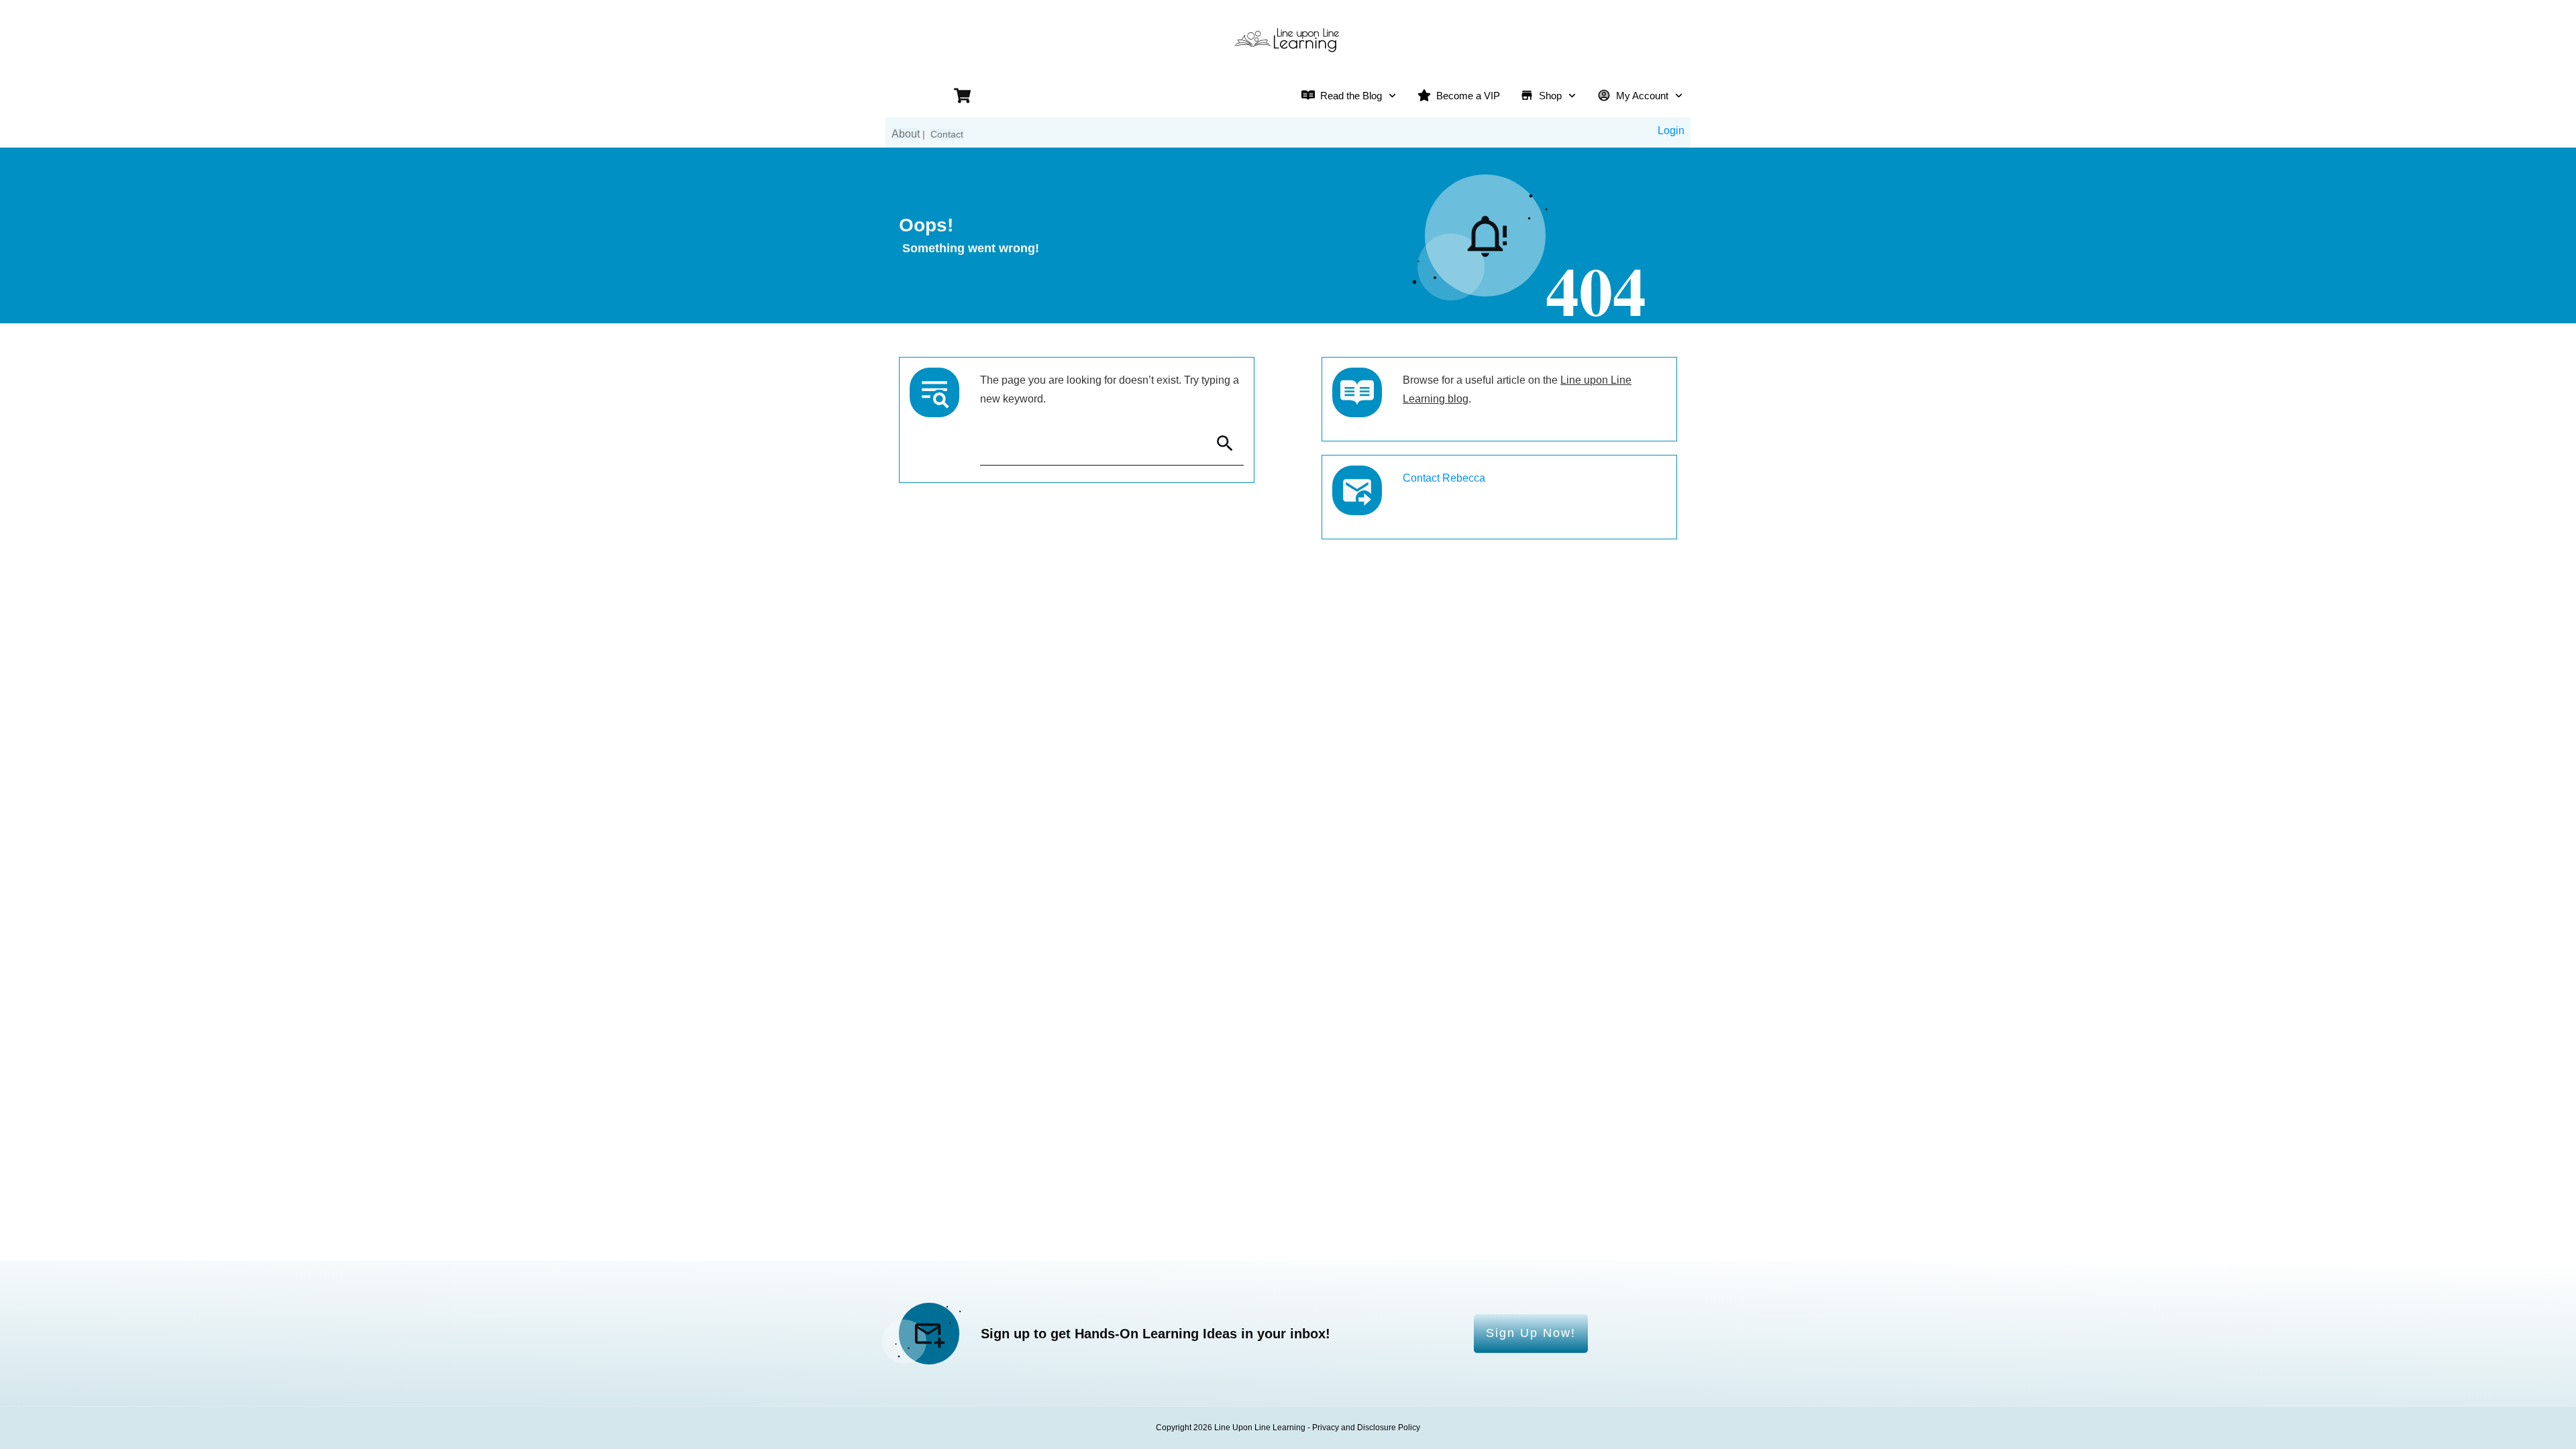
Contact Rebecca (1444, 478)
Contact (947, 134)
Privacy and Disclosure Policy (1366, 1428)
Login (1671, 130)
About (906, 134)
